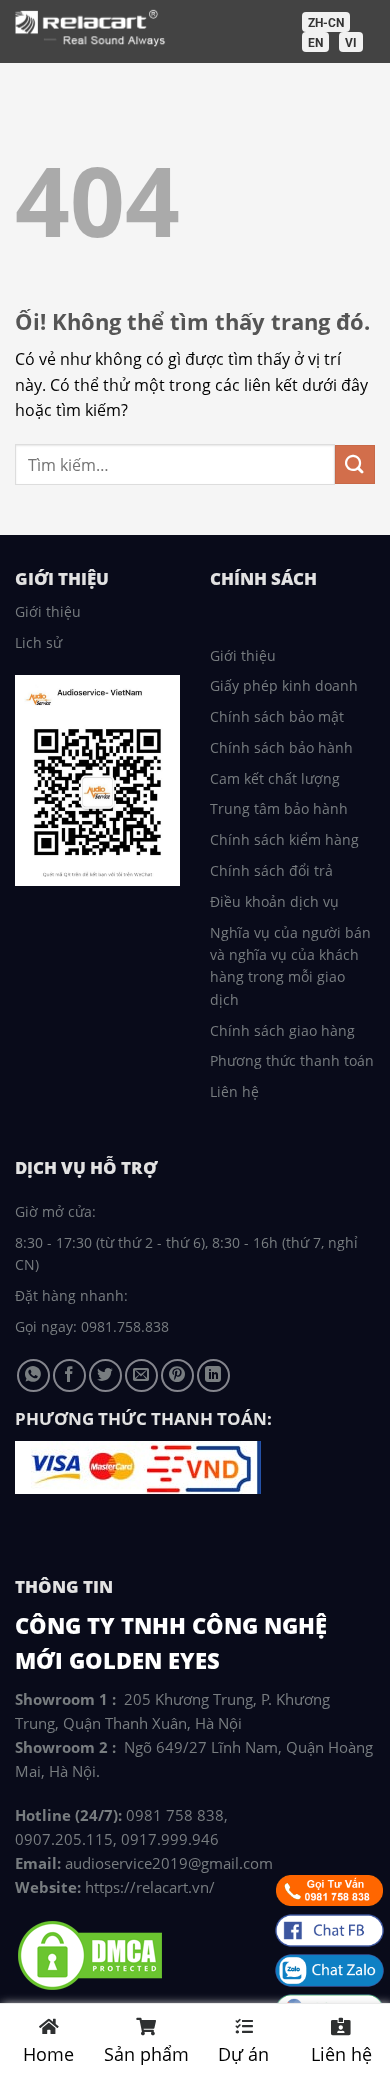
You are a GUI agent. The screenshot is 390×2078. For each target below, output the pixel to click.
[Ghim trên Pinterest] (177, 1375)
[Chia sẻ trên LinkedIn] (213, 1375)
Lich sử (38, 642)
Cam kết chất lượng (275, 778)
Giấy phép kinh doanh (284, 685)
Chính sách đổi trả (271, 870)
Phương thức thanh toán (292, 1060)
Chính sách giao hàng (282, 1030)
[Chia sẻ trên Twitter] (105, 1375)
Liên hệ (234, 1091)
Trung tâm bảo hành (279, 808)
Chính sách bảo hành (281, 747)
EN (315, 43)
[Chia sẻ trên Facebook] (69, 1375)
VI (351, 43)
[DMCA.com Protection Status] (90, 1954)
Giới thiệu (48, 611)
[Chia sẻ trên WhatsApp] (33, 1375)
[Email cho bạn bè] (141, 1375)
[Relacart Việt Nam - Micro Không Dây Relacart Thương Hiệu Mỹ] (181, 29)
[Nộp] (355, 464)
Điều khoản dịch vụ (274, 901)
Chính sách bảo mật (277, 716)
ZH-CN (326, 23)
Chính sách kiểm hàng (284, 839)
